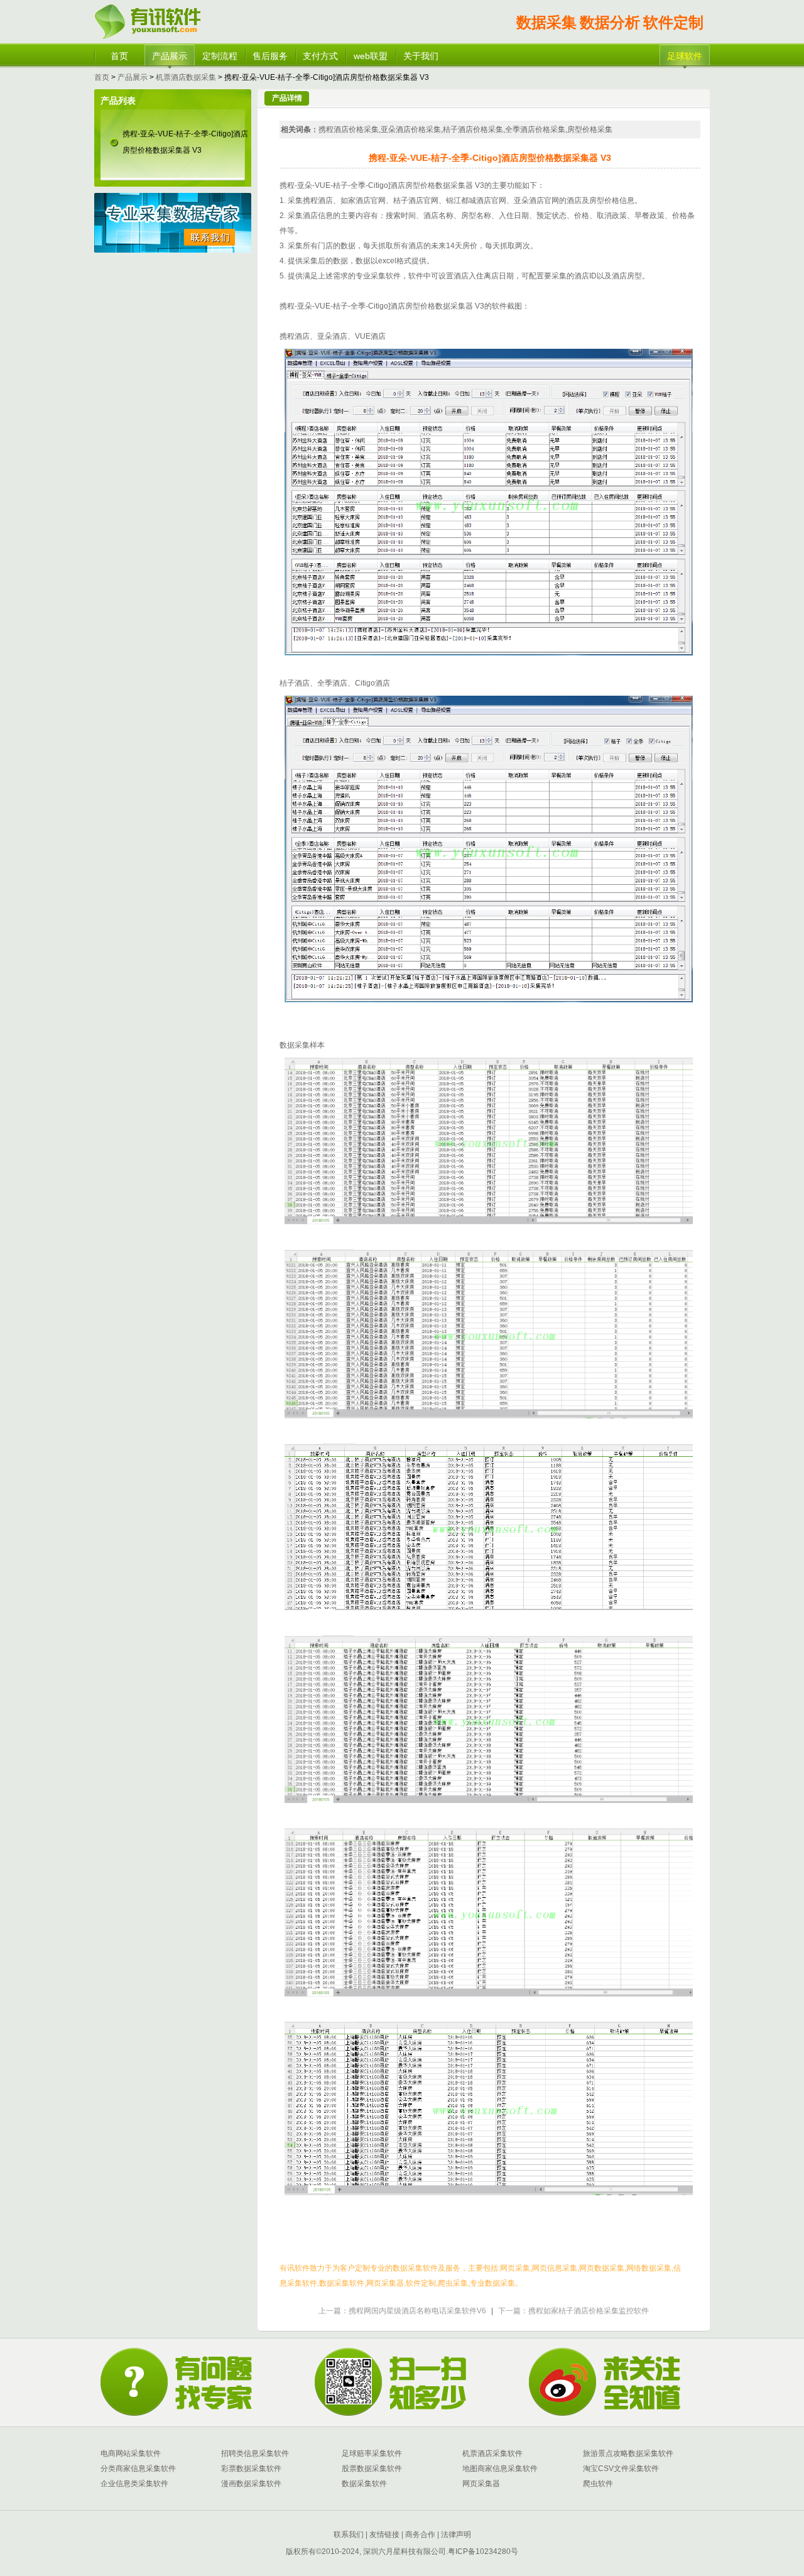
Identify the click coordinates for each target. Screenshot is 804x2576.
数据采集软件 (364, 2484)
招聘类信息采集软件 (255, 2453)
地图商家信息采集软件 (500, 2469)
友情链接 (383, 2535)
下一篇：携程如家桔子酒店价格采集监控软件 (573, 2311)
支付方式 (320, 56)
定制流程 (220, 56)
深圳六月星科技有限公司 (405, 2551)
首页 (119, 56)
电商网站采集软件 (131, 2453)
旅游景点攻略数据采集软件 (628, 2453)
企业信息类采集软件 (134, 2484)
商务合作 (419, 2535)
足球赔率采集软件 (372, 2453)
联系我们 (349, 2535)
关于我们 (421, 56)
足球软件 (685, 56)
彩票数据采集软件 (251, 2469)
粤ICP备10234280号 (483, 2551)
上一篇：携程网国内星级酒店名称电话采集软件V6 (402, 2311)
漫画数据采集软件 (251, 2484)
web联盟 (371, 56)
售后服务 (270, 56)
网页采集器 (481, 2484)
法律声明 (456, 2535)
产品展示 (170, 56)
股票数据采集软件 (372, 2469)
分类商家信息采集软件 (138, 2469)
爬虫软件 (598, 2484)
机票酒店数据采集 (186, 77)
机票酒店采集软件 (492, 2453)
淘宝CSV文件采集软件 (621, 2469)
